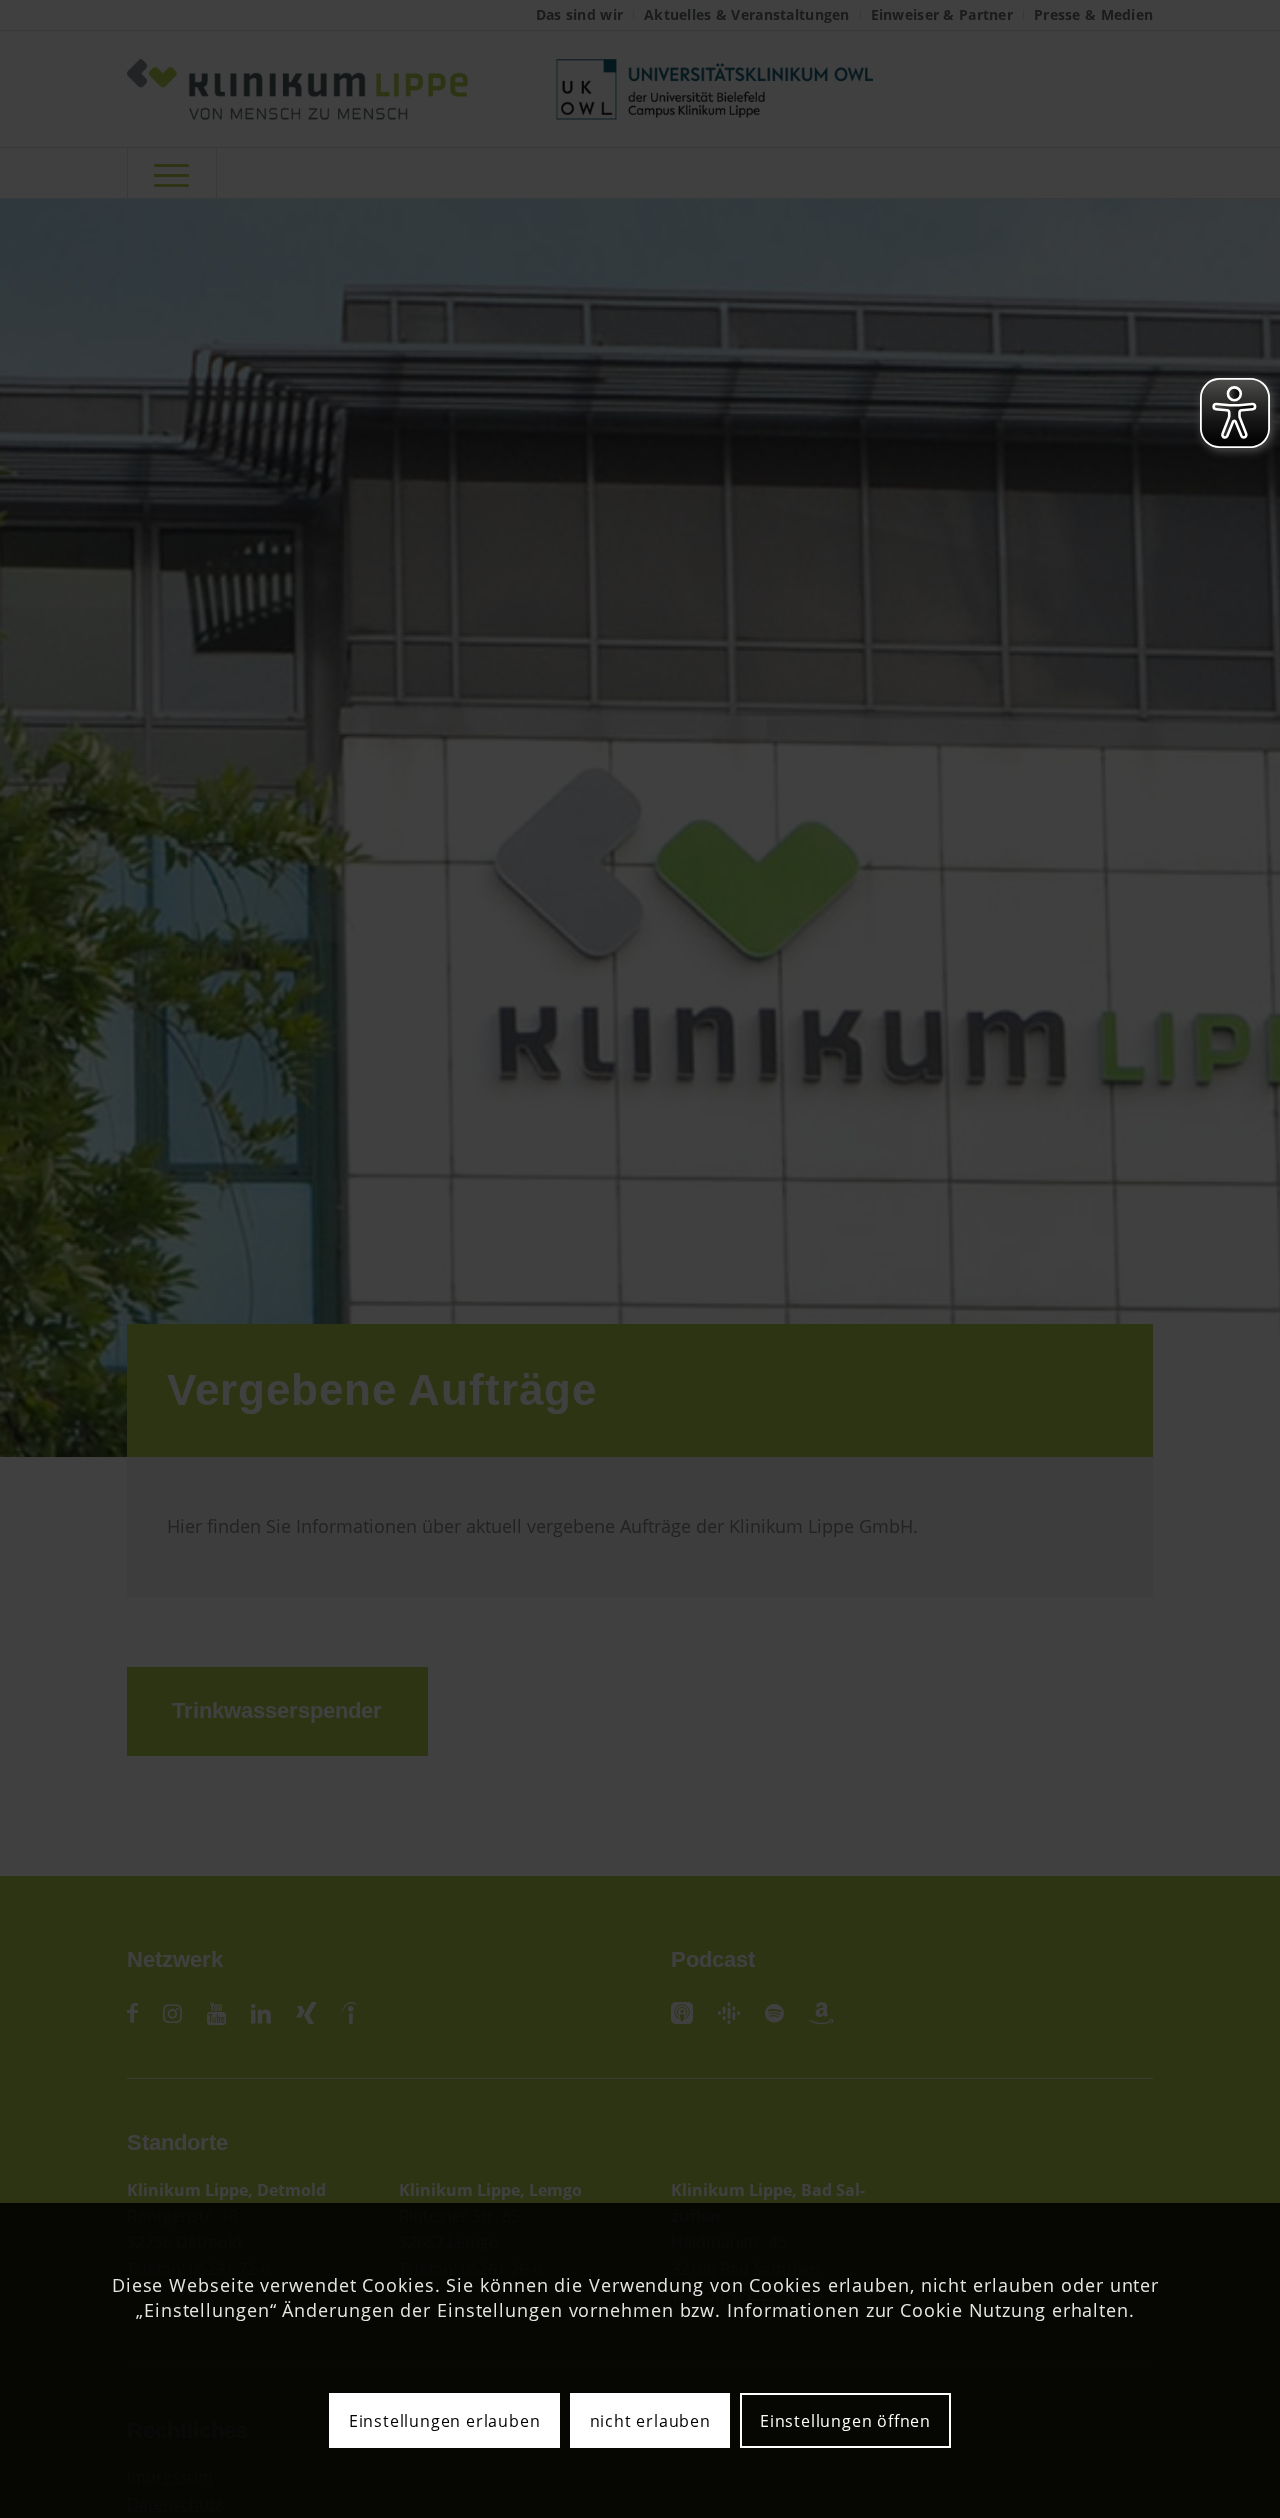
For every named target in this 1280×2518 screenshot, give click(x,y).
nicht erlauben (650, 2421)
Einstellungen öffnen (845, 2421)
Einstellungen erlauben (445, 2421)
